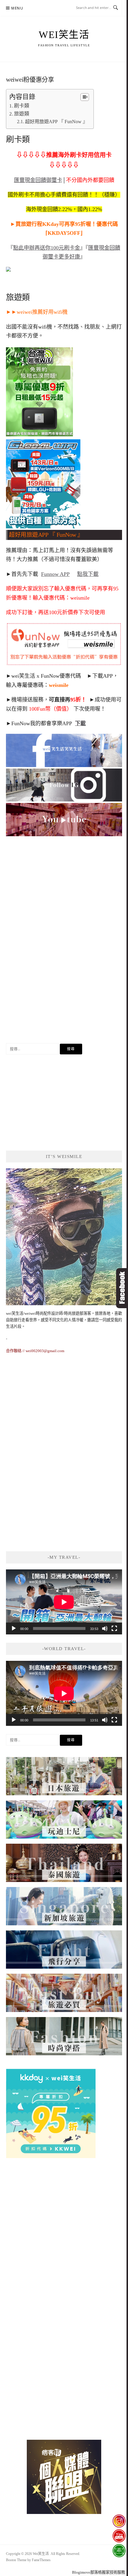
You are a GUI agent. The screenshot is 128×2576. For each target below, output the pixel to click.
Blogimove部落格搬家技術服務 (99, 2572)
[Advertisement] (64, 944)
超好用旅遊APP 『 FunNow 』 (56, 122)
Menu (17, 8)
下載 (80, 723)
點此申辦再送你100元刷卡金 (47, 248)
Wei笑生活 (64, 35)
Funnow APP (55, 574)
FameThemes (41, 2560)
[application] (64, 1602)
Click (122, 1288)
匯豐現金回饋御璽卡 (38, 180)
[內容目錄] (85, 97)
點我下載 (88, 574)
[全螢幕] (114, 1628)
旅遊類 (22, 114)
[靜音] (105, 1628)
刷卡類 (22, 106)
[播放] (14, 1628)
